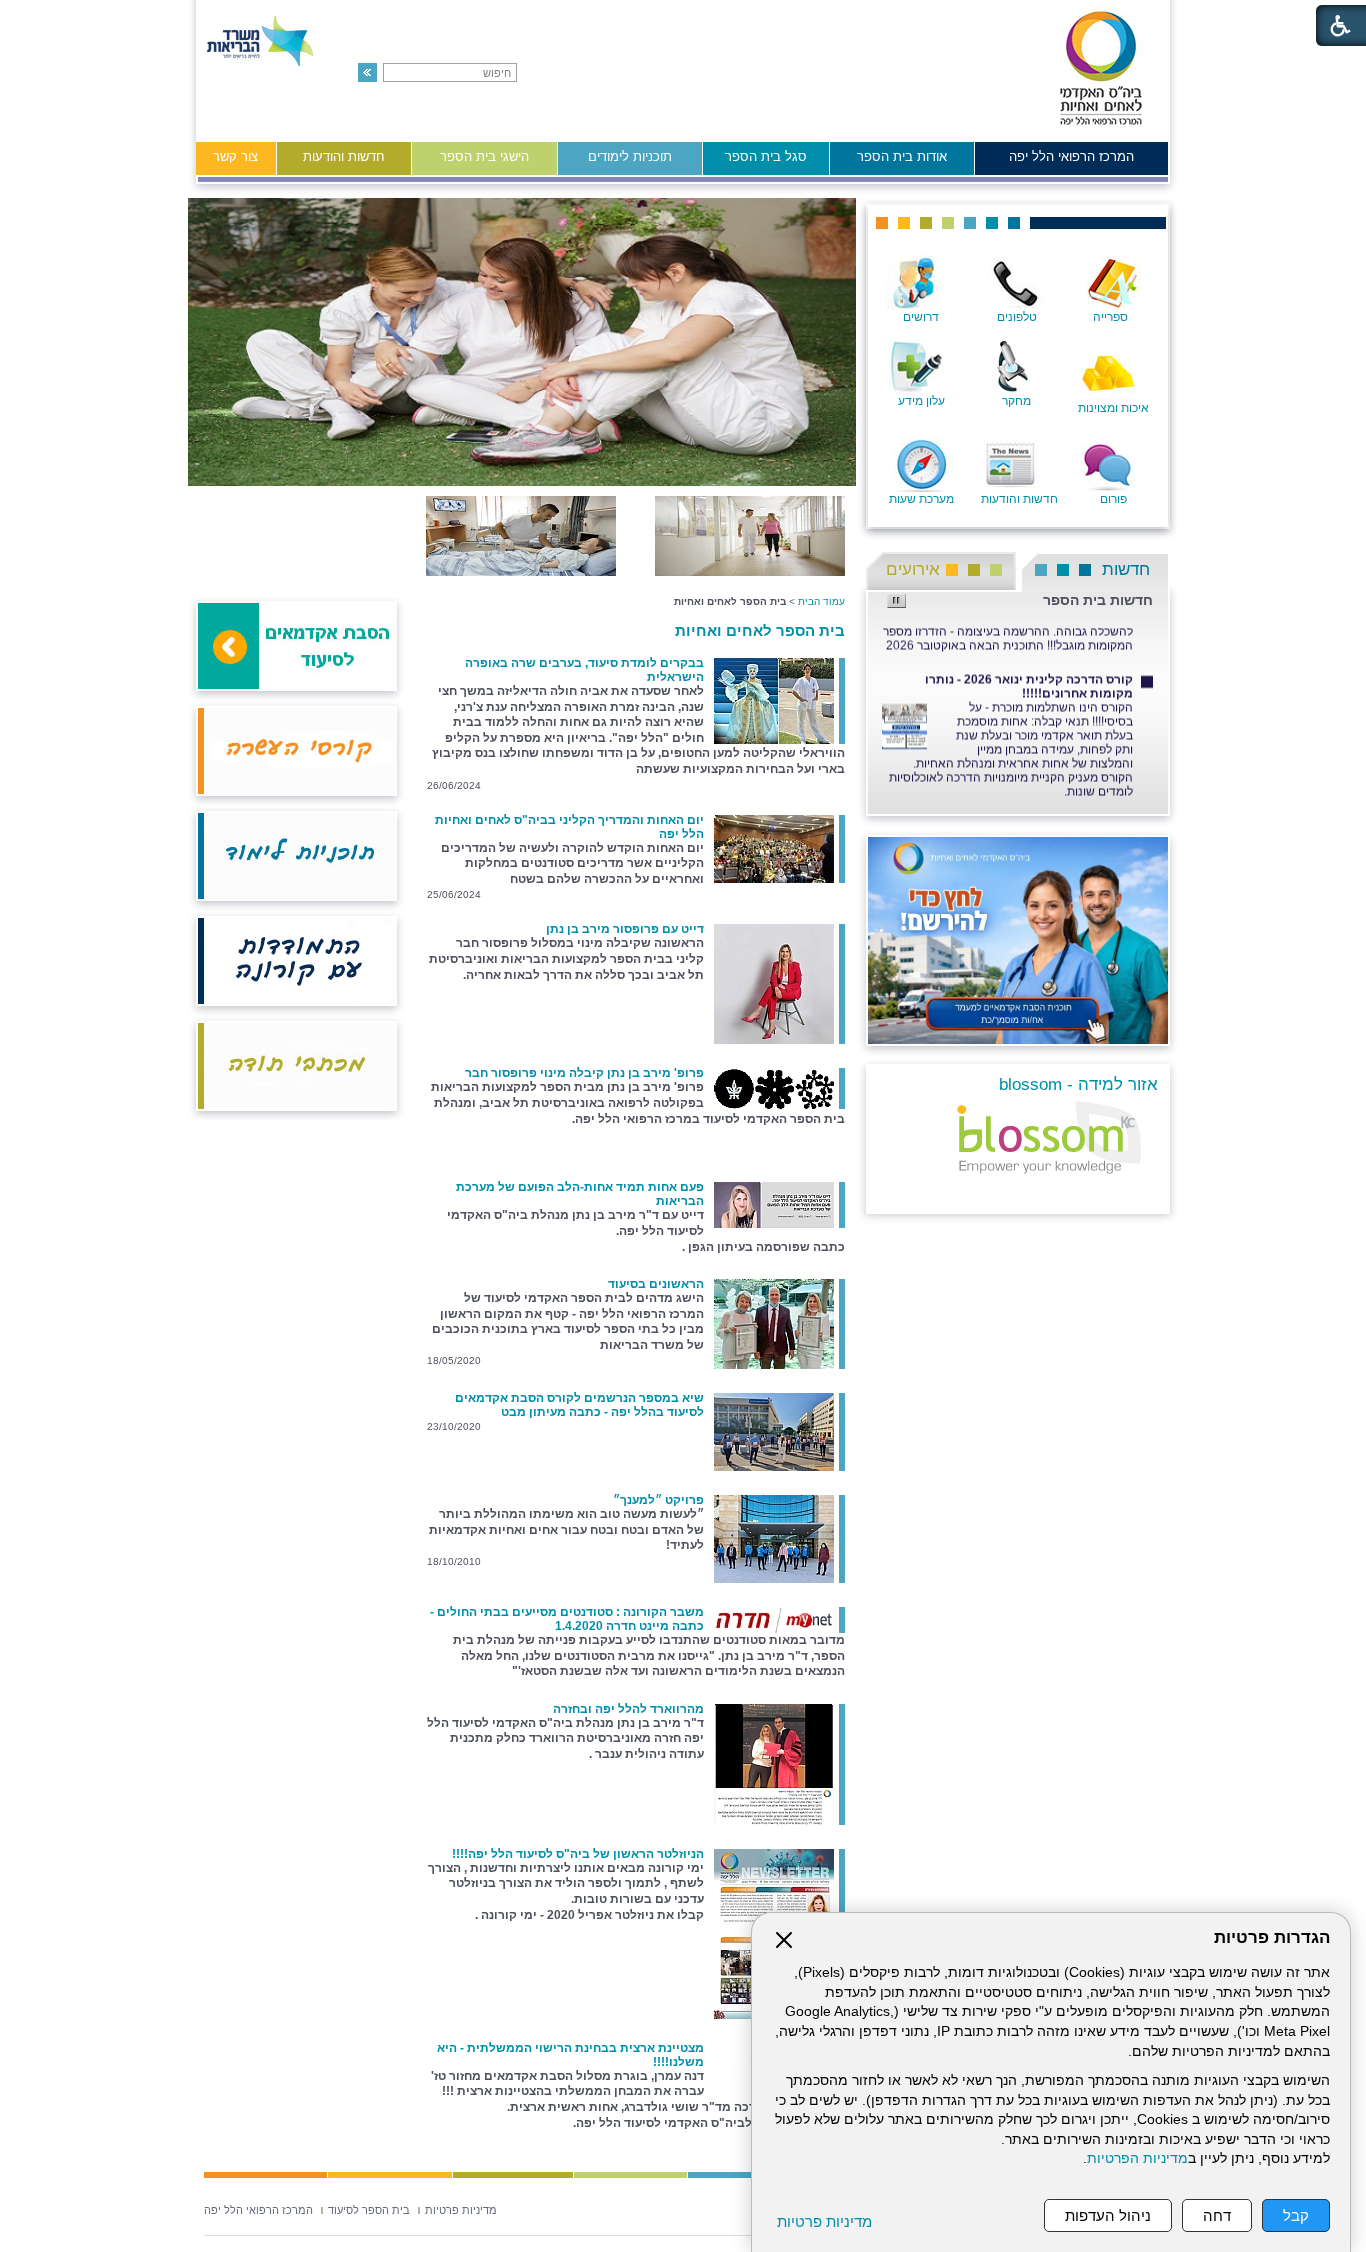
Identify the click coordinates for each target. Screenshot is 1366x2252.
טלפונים (1017, 317)
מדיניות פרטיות (824, 2221)
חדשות (1126, 569)
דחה (1217, 2215)
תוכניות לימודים (630, 156)
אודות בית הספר (902, 156)
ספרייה (1110, 317)
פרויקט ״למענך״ (658, 1500)
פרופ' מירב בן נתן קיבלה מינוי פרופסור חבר (584, 1073)
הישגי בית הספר (484, 156)
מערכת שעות (921, 499)
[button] (367, 72)
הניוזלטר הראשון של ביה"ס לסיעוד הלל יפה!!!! (578, 1854)
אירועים (913, 569)
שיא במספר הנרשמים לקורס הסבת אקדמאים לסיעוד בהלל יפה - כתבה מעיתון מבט (579, 1405)
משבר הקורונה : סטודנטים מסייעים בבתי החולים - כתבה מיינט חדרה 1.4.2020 (567, 1619)
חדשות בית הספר (1098, 600)
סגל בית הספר (766, 156)
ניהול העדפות (1108, 2215)
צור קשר (235, 156)
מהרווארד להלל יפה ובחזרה (628, 1709)
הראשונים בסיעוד (656, 1284)
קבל (1296, 2215)
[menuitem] (1071, 162)
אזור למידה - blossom (1078, 1084)
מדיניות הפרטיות (1137, 2158)
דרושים (921, 317)
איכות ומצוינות (1113, 408)
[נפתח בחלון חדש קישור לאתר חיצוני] (1023, 936)
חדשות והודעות (344, 156)
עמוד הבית (821, 601)
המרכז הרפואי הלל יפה (1071, 156)
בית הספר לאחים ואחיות (760, 630)
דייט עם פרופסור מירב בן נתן (625, 929)
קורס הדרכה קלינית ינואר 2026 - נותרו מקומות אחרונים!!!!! (1029, 672)
